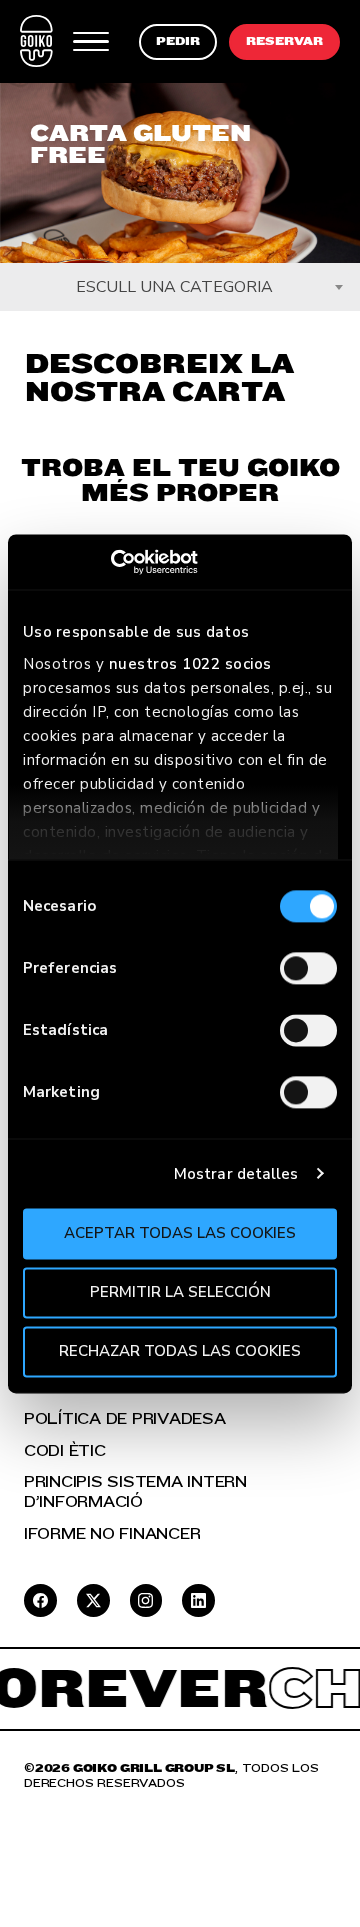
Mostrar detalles (236, 1174)
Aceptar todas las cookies (180, 1233)
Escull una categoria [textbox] (174, 287)
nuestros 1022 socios (190, 664)
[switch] (308, 968)
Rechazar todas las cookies (180, 1351)
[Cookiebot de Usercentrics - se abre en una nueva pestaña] (110, 562)
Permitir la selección (180, 1292)
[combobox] (180, 287)
